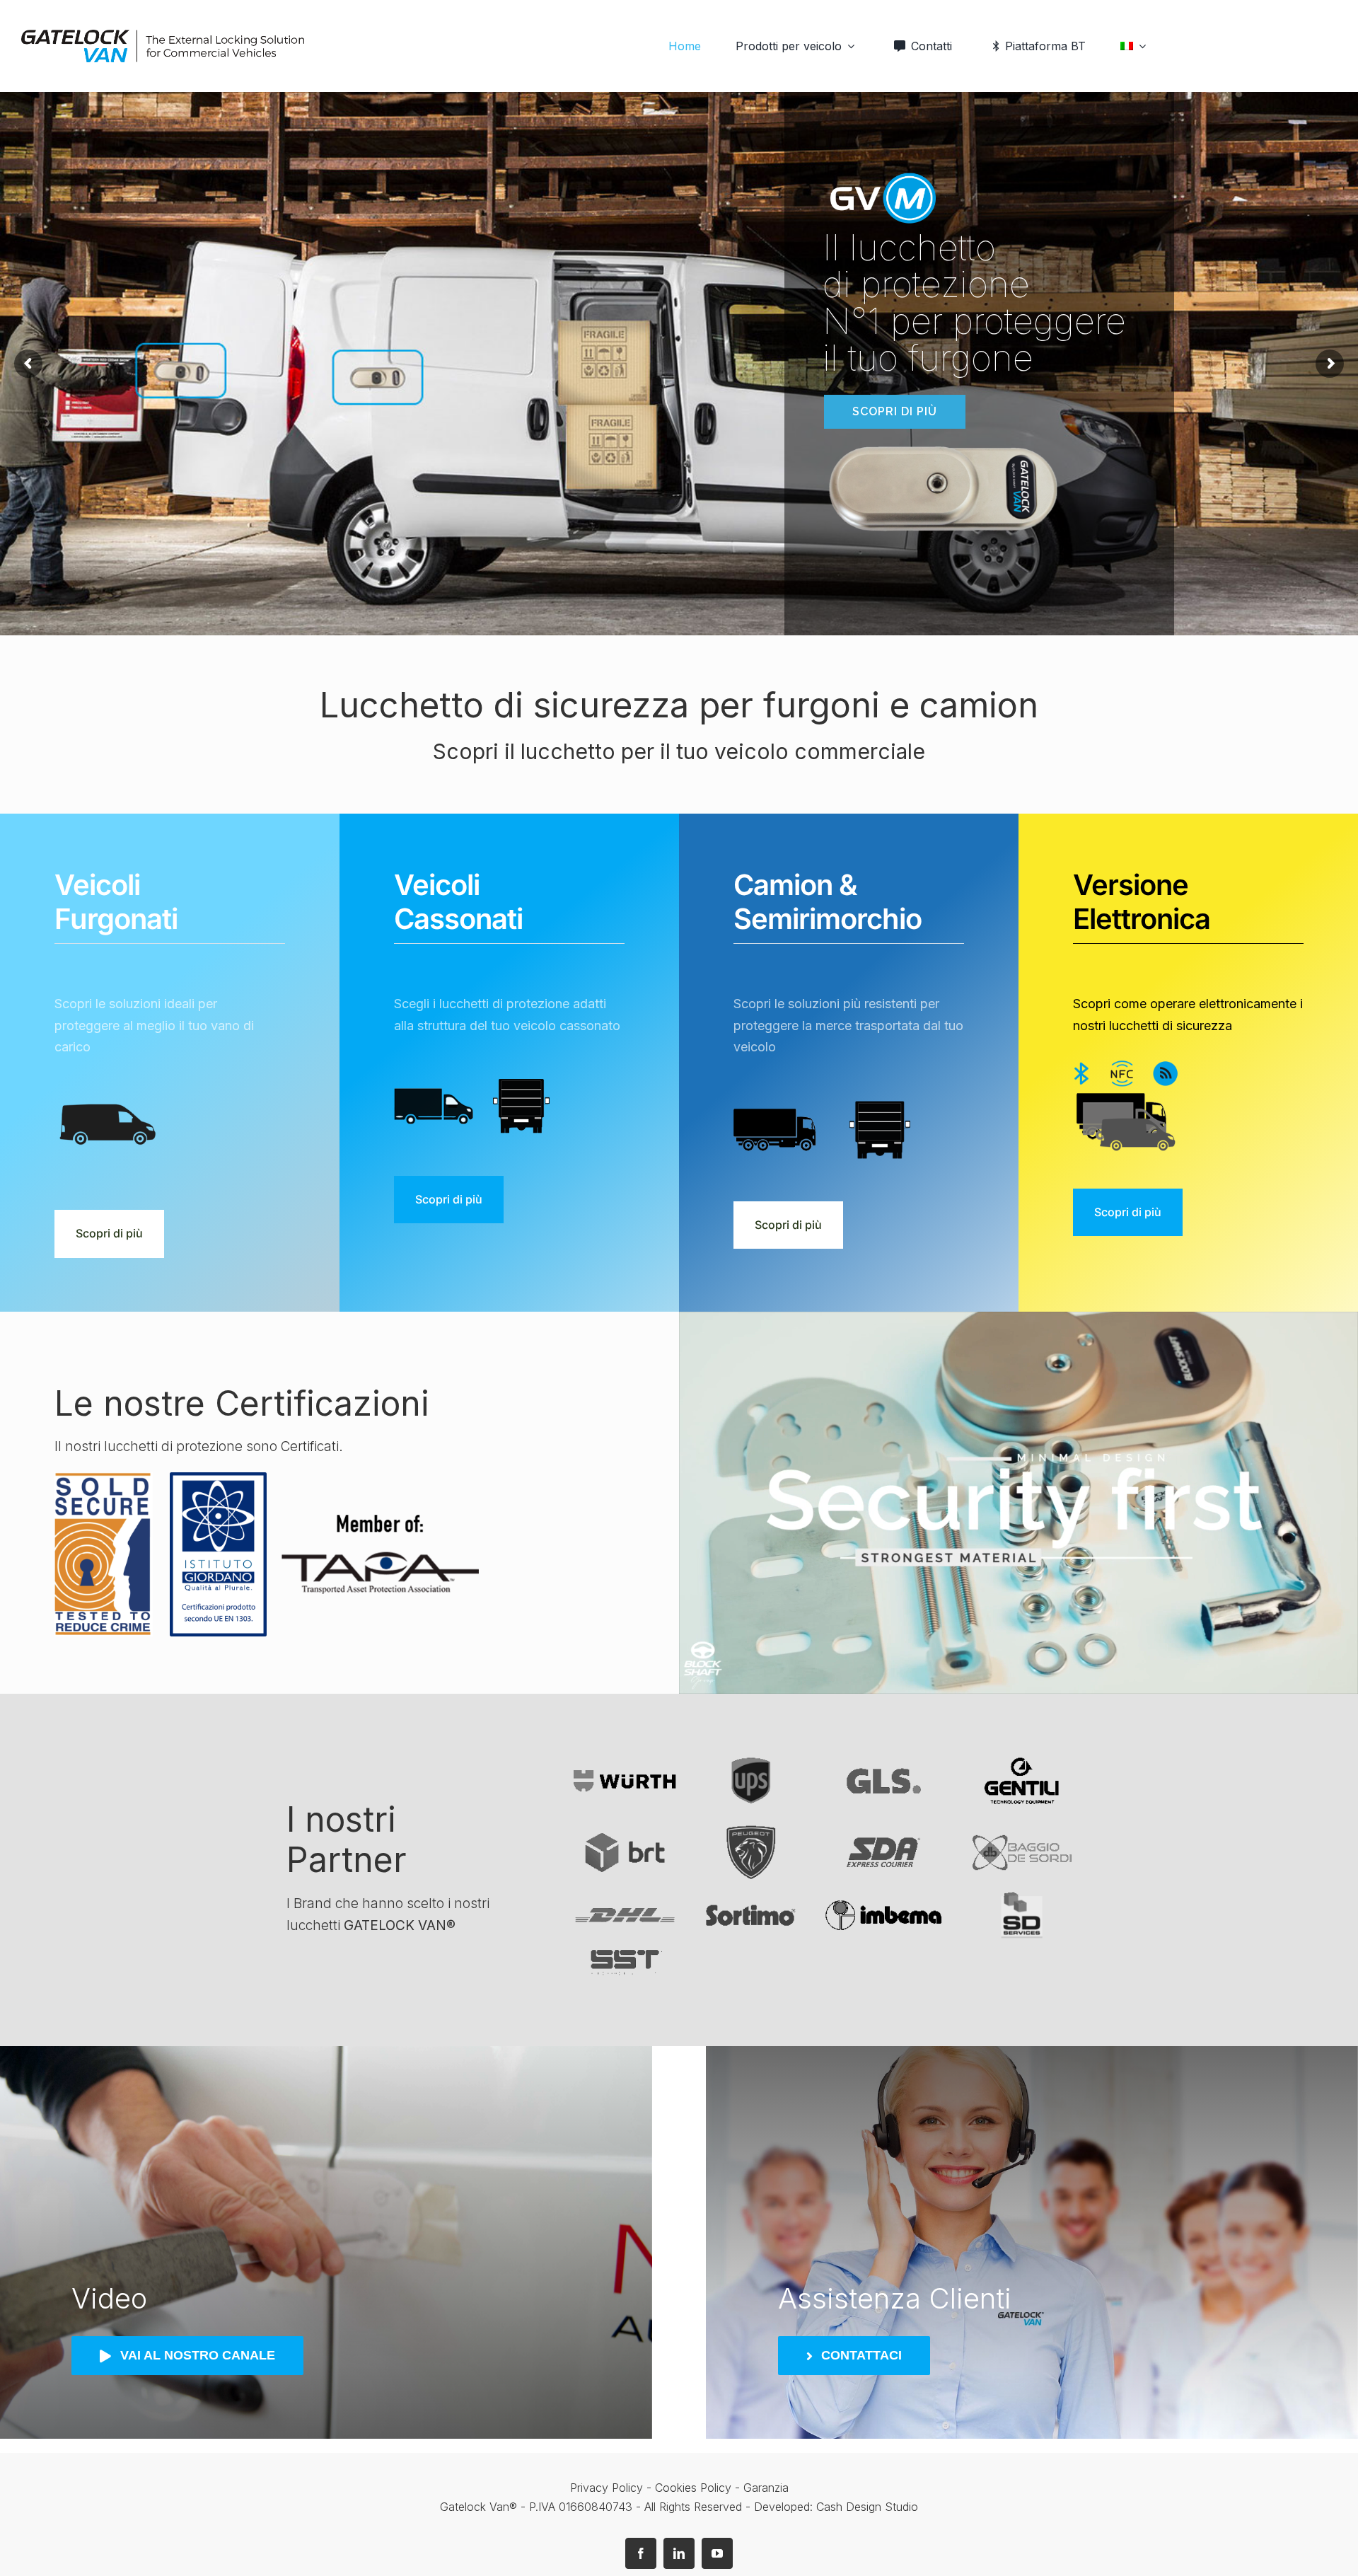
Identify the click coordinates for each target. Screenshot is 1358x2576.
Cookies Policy (695, 2488)
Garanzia (766, 2488)
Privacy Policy (607, 2488)
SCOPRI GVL (297, 412)
